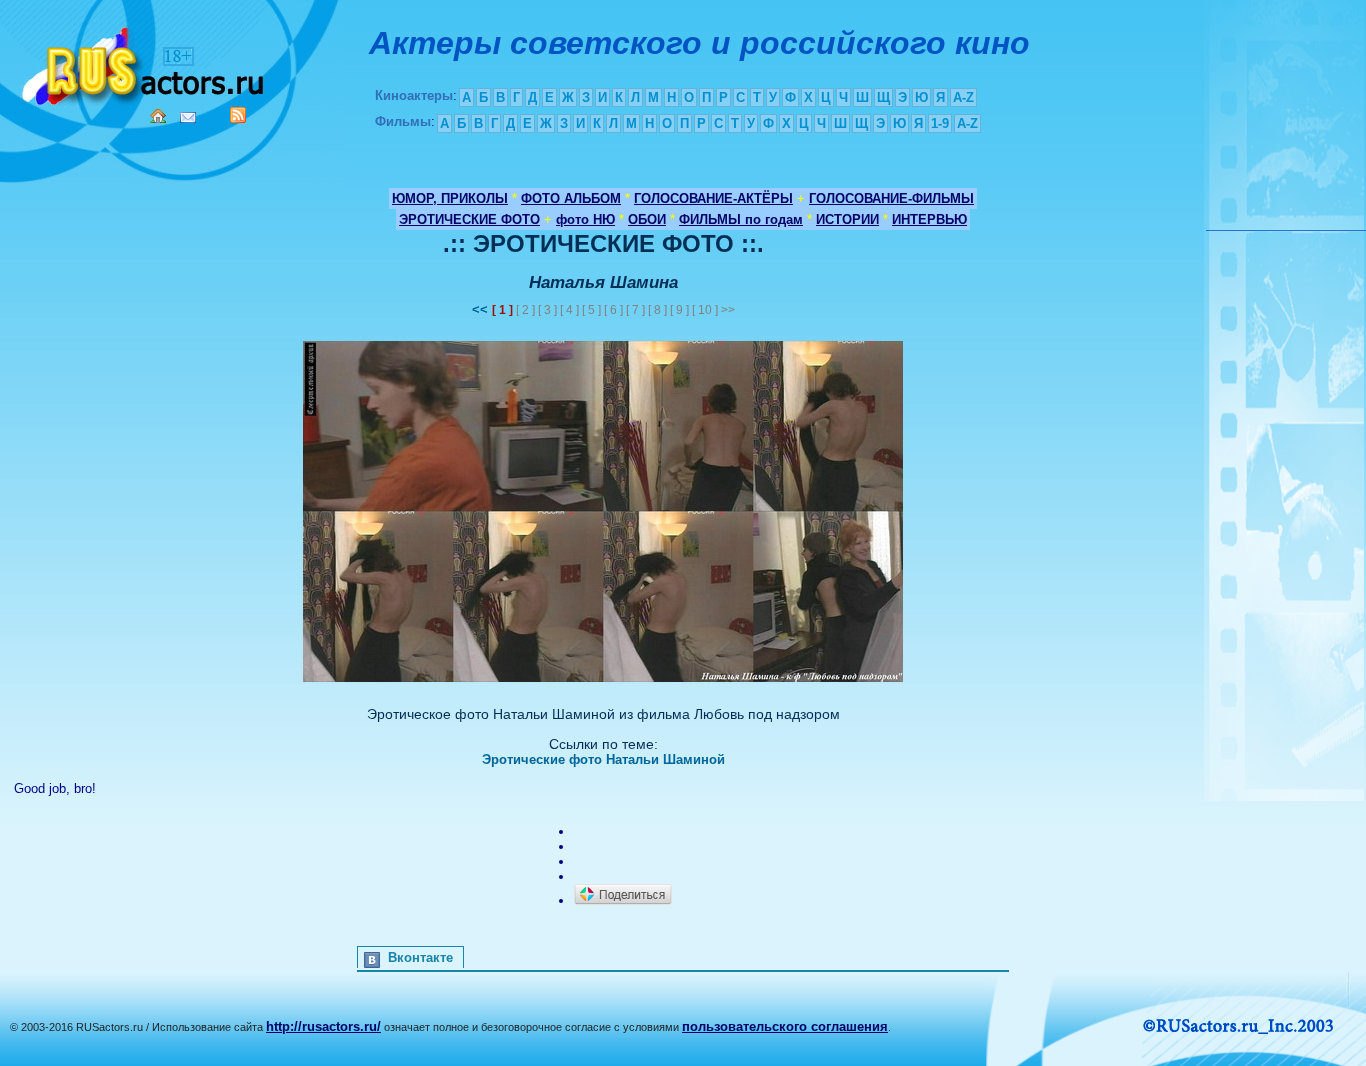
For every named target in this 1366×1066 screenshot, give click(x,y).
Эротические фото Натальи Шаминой (603, 759)
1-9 (940, 123)
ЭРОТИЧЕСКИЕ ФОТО (469, 219)
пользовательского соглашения (785, 1026)
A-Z (963, 97)
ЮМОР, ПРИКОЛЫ (450, 198)
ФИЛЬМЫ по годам (741, 219)
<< (482, 309)
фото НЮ (585, 219)
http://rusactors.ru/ (323, 1026)
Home (158, 116)
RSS (238, 115)
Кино (145, 62)
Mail (188, 117)
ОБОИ (647, 219)
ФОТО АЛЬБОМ (571, 198)
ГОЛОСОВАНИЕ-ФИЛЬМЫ (891, 198)
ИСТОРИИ (847, 219)
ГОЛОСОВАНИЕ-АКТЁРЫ (713, 198)
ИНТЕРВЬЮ (929, 219)
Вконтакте (420, 957)
